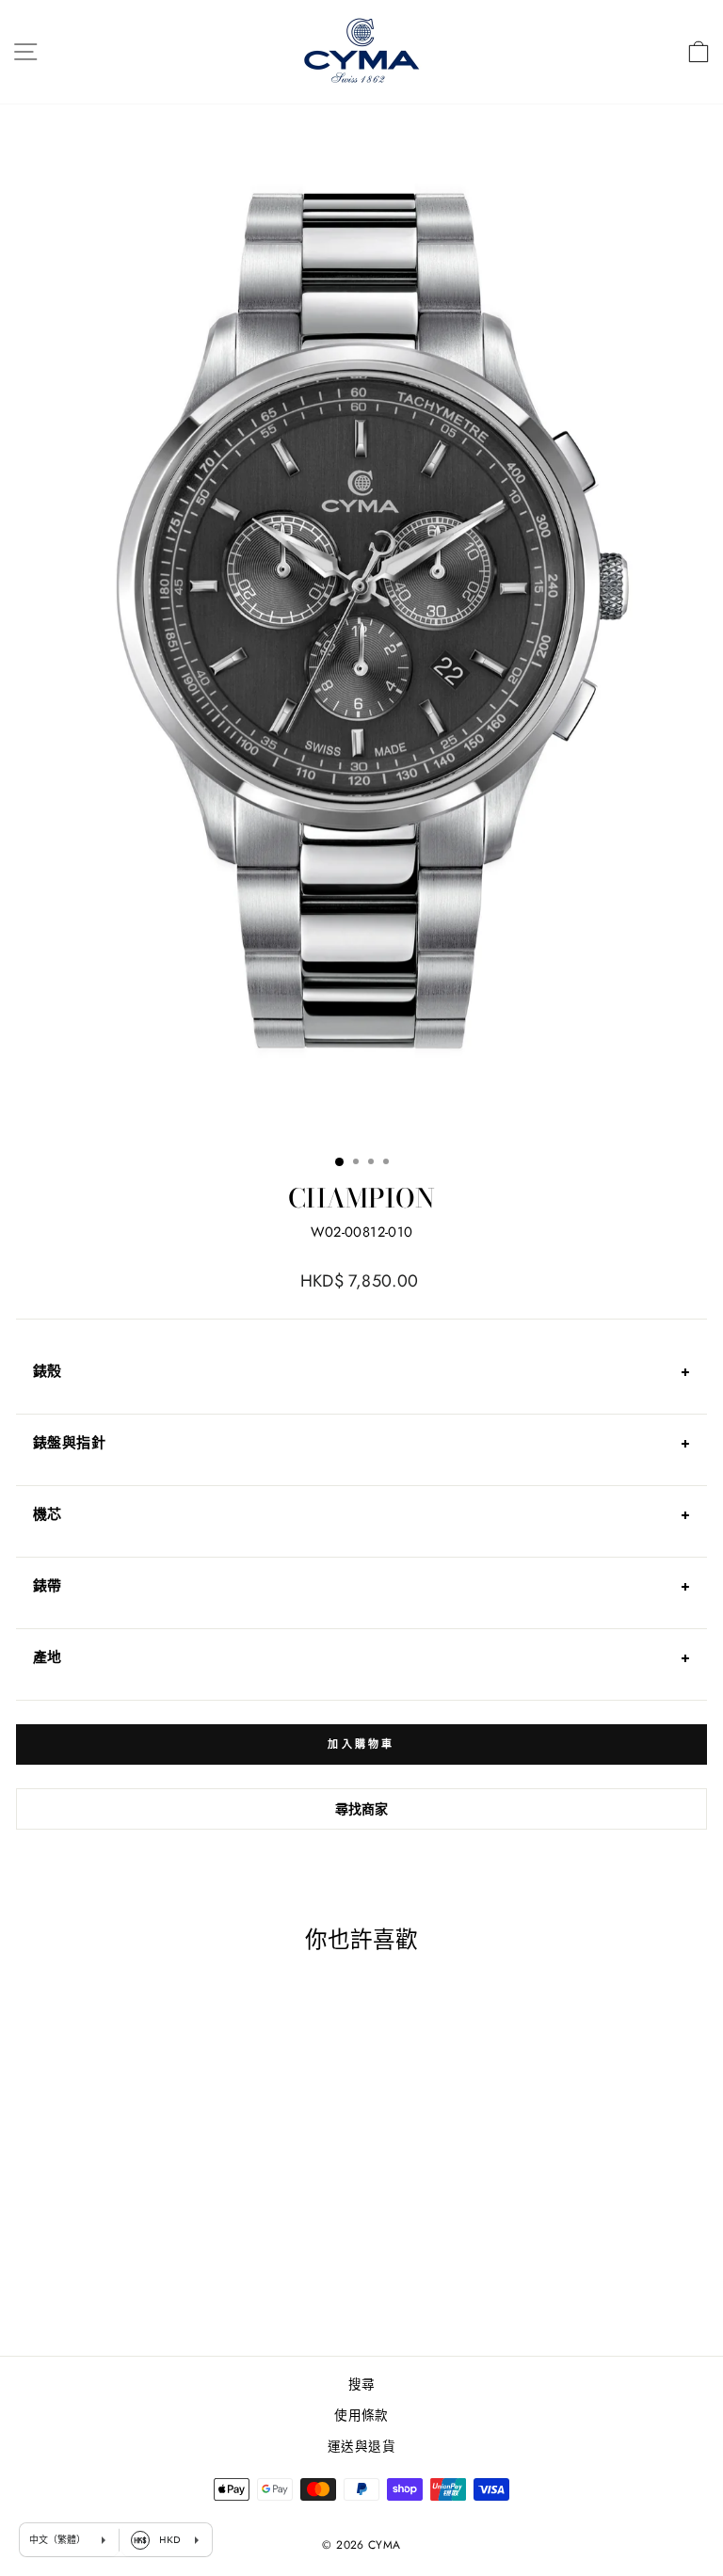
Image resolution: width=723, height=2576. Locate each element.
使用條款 (361, 2415)
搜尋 (362, 2384)
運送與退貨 (361, 2446)
